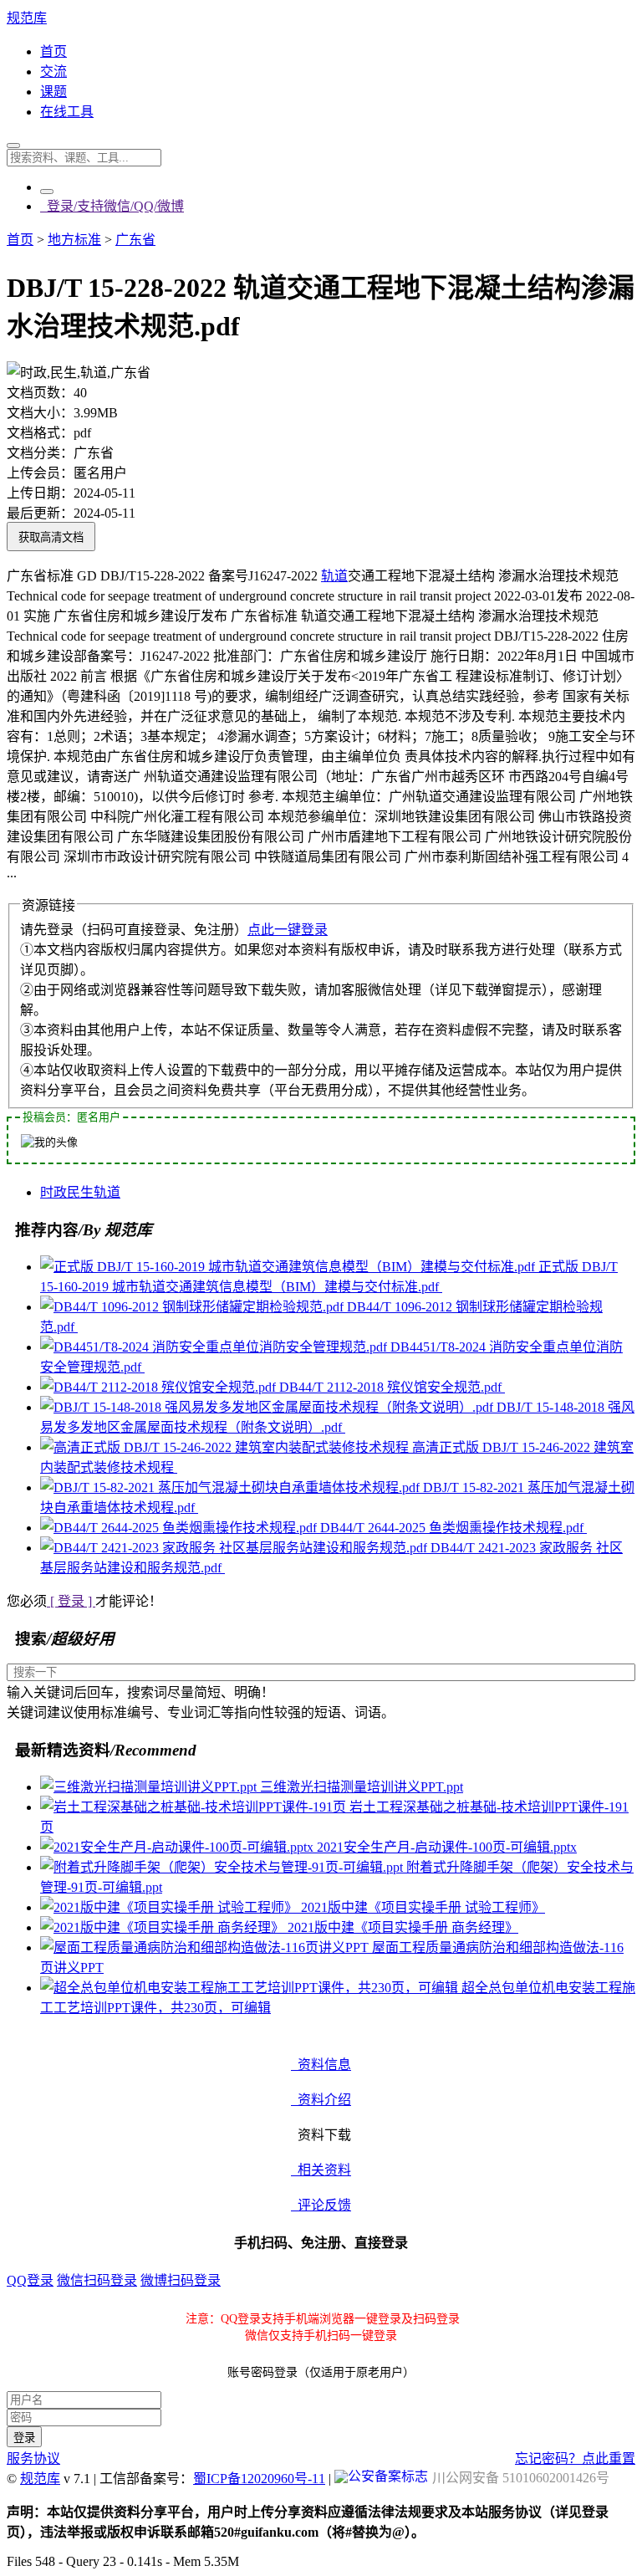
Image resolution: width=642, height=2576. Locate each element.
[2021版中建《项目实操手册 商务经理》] (164, 1927)
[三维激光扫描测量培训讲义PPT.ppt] (150, 1787)
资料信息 (321, 2065)
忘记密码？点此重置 (575, 2458)
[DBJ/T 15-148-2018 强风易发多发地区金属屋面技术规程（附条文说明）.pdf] (268, 1407)
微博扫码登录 (181, 2280)
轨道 (334, 576)
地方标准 (74, 240)
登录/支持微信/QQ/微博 (112, 206)
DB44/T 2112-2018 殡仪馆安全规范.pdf (392, 1387)
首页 (53, 51)
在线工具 (67, 112)
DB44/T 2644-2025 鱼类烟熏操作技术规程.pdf (453, 1528)
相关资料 (321, 2170)
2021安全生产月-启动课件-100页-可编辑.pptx (447, 1847)
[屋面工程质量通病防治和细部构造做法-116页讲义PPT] (206, 1947)
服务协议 (33, 2458)
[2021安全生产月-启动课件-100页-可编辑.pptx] (178, 1847)
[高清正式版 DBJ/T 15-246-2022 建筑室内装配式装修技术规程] (226, 1447)
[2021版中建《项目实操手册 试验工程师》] (171, 1907)
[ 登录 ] (71, 1601)
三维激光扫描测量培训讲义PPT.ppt (362, 1787)
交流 (53, 72)
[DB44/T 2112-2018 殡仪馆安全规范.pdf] (160, 1387)
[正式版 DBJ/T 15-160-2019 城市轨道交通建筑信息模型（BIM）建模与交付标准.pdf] (289, 1267)
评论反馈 (321, 2205)
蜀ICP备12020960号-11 (259, 2479)
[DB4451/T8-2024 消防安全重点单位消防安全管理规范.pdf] (215, 1347)
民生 (80, 1192)
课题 (53, 92)
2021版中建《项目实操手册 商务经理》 (403, 1927)
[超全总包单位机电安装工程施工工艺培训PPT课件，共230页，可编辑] (251, 1988)
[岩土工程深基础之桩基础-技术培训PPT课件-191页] (195, 1807)
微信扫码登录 (97, 2280)
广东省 (135, 240)
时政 (53, 1192)
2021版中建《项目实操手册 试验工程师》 (423, 1907)
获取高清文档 (51, 537)
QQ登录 (30, 2280)
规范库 (27, 18)
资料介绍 (321, 2100)
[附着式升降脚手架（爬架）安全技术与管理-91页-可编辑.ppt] (223, 1867)
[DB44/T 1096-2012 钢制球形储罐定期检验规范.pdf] (194, 1307)
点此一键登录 (288, 930)
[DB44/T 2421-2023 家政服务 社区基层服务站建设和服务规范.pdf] (235, 1548)
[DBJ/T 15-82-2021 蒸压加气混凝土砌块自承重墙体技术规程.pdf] (232, 1487)
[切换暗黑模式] (47, 192)
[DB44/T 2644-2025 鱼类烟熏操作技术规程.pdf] (180, 1528)
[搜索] (13, 146)
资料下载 (321, 2135)
